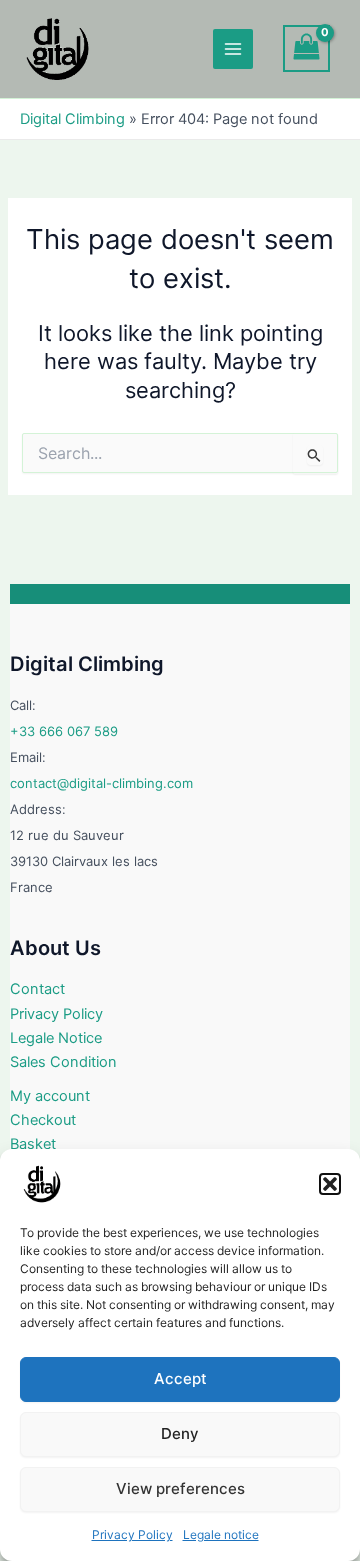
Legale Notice (56, 1038)
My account (50, 1096)
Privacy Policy (132, 1534)
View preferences (180, 1488)
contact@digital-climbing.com (101, 783)
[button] (330, 1184)
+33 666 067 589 (64, 731)
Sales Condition (63, 1062)
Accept (180, 1378)
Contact (37, 989)
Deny (180, 1433)
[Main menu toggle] (233, 49)
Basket (33, 1144)
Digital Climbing (72, 119)
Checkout (43, 1120)
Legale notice (221, 1534)
